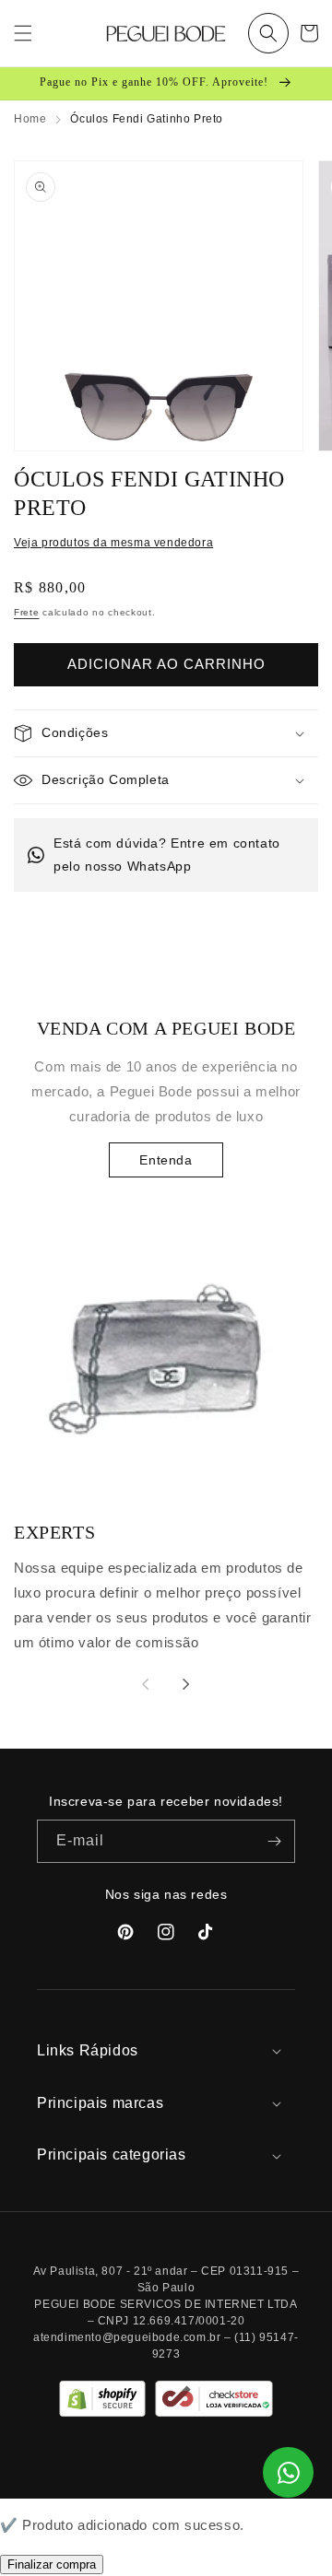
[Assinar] (274, 1841)
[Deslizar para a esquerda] (146, 1684)
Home (30, 119)
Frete (27, 612)
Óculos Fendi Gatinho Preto (147, 119)
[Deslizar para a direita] (186, 1684)
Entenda (166, 1160)
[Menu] (23, 33)
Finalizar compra (52, 2564)
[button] (268, 33)
